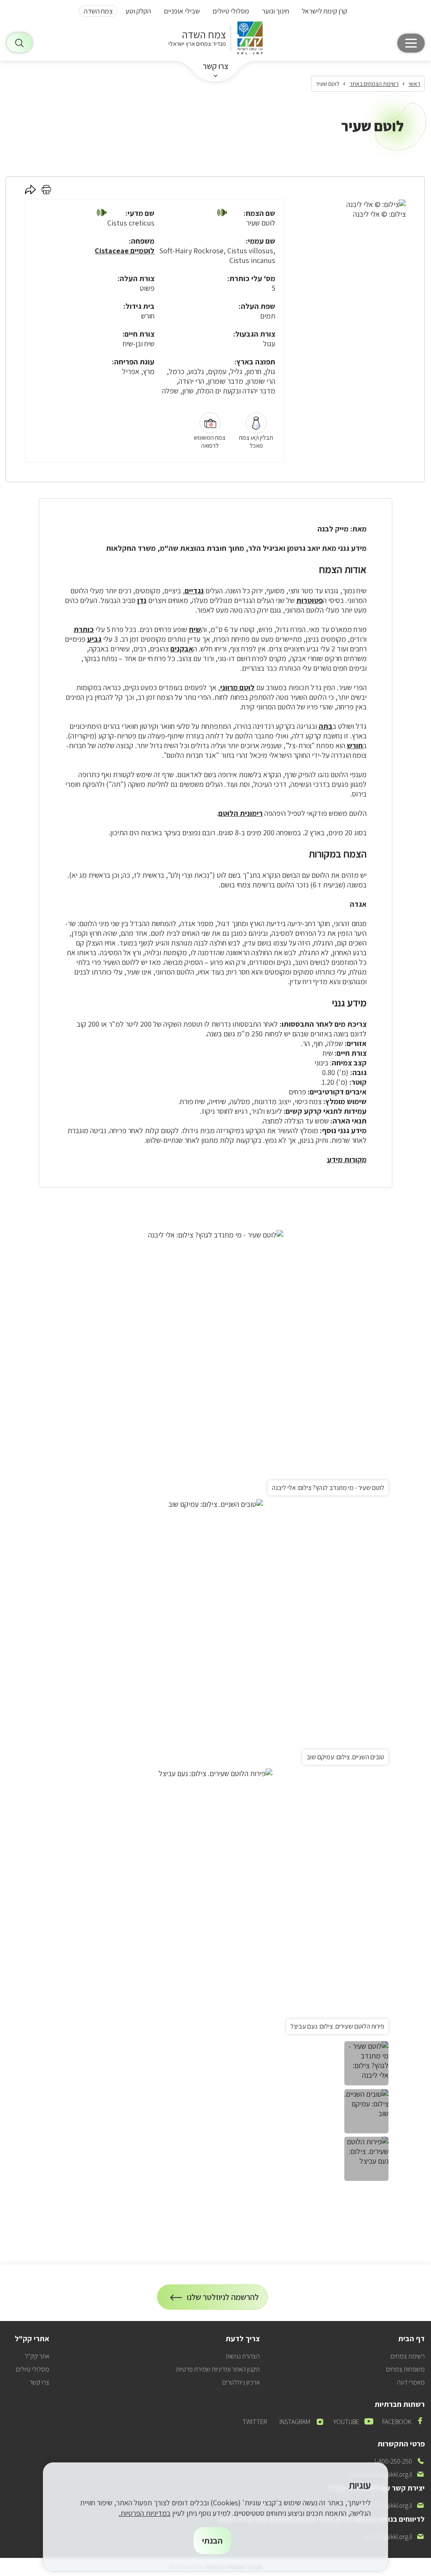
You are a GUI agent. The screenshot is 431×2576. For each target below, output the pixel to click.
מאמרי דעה (411, 2382)
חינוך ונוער (275, 11)
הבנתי (212, 2541)
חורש (355, 745)
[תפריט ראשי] (411, 43)
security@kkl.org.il (394, 2537)
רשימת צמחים (408, 2356)
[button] (222, 213)
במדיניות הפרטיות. (145, 2513)
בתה (326, 726)
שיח (195, 629)
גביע (94, 639)
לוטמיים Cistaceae (125, 251)
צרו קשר (216, 66)
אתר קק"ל (37, 2356)
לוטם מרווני (237, 687)
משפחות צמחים (405, 2369)
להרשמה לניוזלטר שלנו (223, 2301)
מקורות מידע (347, 1159)
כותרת (84, 629)
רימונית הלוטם (241, 813)
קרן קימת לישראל (325, 11)
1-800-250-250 (399, 2461)
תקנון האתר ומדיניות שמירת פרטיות (218, 2369)
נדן (142, 600)
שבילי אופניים (182, 11)
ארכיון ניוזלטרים (241, 2382)
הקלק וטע (138, 11)
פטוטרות (310, 600)
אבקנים (182, 649)
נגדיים (194, 591)
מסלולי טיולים (231, 11)
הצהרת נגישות (243, 2356)
